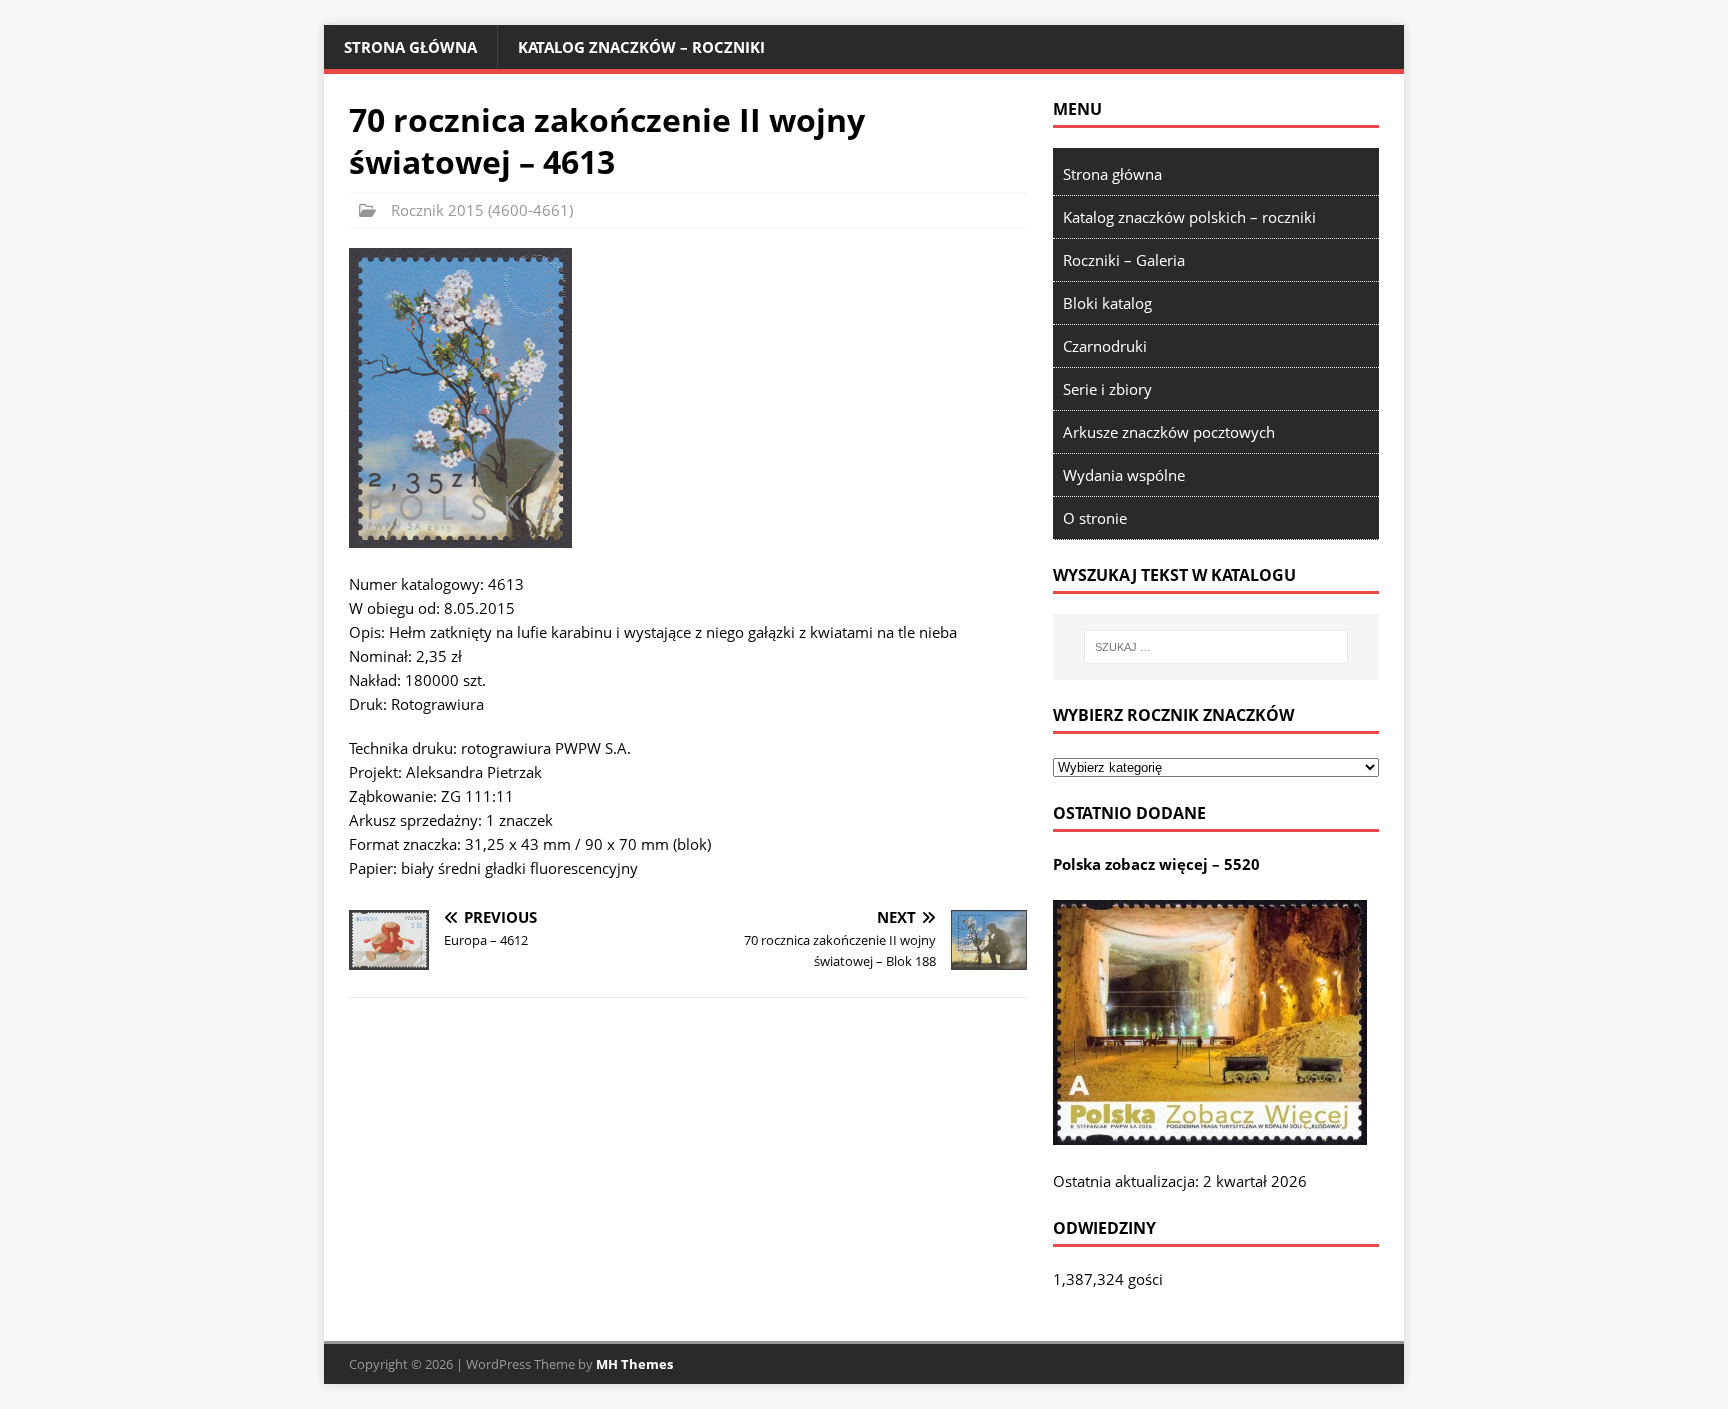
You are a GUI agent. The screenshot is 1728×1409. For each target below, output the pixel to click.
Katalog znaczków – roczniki (641, 47)
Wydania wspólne (1124, 475)
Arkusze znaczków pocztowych (1169, 432)
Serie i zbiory (1107, 389)
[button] (460, 398)
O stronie (1095, 518)
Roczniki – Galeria (1124, 260)
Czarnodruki (1105, 346)
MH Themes (634, 1364)
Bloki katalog (1107, 303)
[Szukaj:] (1216, 647)
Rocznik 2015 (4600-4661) (482, 210)
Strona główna (410, 47)
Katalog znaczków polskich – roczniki (1189, 217)
